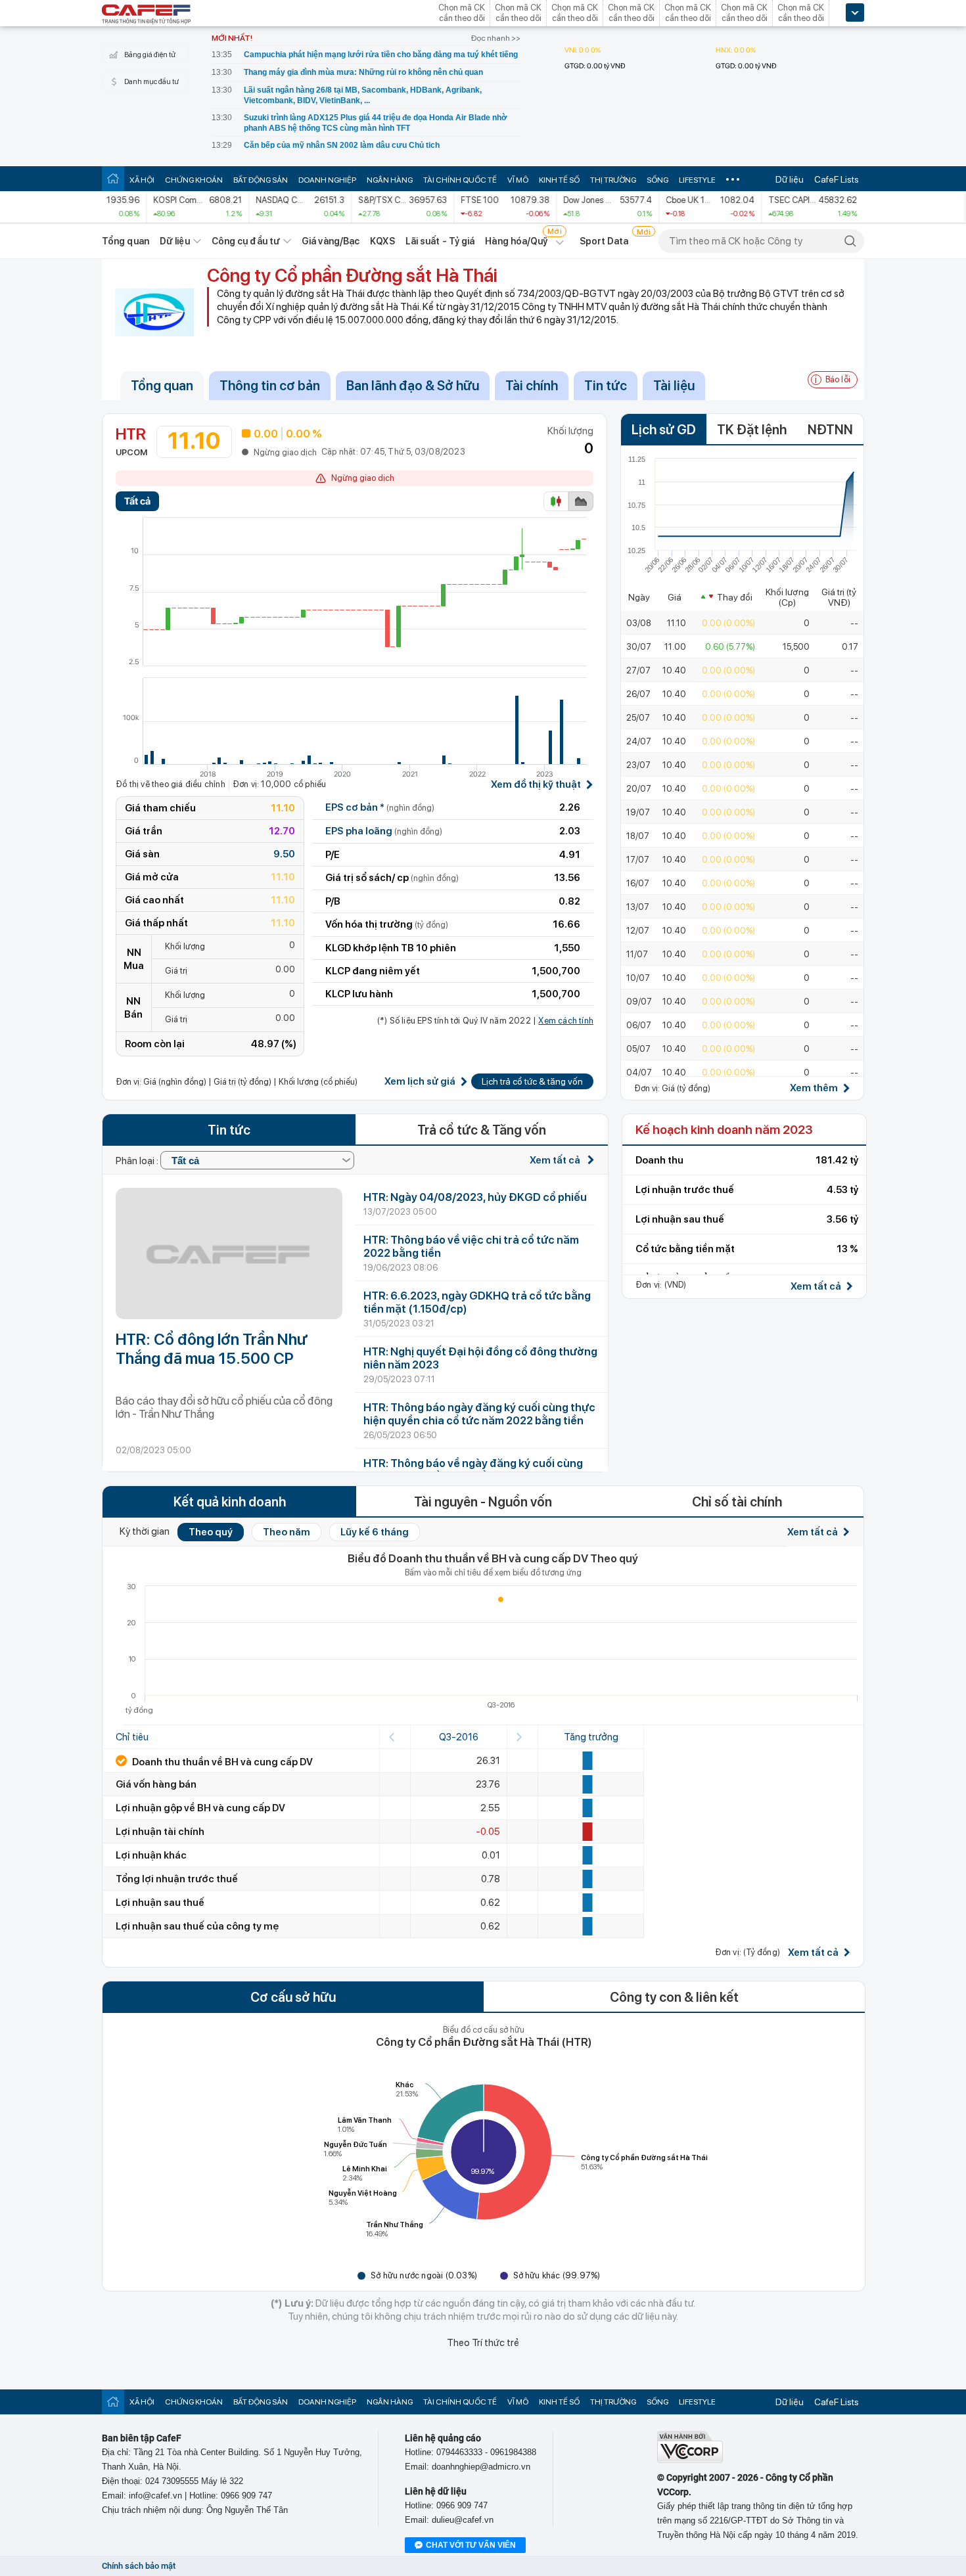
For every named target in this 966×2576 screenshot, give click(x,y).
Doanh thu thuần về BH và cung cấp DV (221, 1762)
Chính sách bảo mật (139, 2566)
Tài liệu (674, 386)
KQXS (382, 241)
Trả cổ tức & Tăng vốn (482, 1130)
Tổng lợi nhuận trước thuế (177, 1879)
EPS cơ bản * (380, 807)
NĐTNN (830, 430)
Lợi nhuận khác (151, 1855)
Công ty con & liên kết (674, 1997)
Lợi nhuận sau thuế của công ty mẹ (197, 1926)
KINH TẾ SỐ (559, 180)
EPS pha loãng (384, 831)
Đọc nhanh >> (496, 38)
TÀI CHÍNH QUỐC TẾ (460, 180)
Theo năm (287, 1532)
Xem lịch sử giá (420, 1082)
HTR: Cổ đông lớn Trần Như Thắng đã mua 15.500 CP (212, 1349)
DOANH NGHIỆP (327, 180)
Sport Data (604, 241)
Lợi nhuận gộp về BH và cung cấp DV (200, 1808)
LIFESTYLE (697, 180)
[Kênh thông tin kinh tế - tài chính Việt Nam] (147, 15)
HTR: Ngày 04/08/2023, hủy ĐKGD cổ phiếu (475, 1197)
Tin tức (606, 386)
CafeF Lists (837, 179)
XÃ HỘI (142, 180)
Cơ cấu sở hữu (293, 1997)
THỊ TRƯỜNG (613, 180)
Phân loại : (138, 1161)
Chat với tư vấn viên (471, 2545)
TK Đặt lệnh (752, 430)
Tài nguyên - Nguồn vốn (483, 1502)
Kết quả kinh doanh (230, 1502)
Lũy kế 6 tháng (375, 1532)
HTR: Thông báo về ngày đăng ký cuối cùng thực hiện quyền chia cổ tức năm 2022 (473, 1470)
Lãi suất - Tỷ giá (440, 241)
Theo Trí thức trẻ (483, 2343)
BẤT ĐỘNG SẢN (261, 180)
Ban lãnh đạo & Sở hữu (413, 386)
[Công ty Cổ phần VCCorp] (690, 2460)
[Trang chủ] (113, 178)
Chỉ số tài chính (737, 1502)
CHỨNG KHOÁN (194, 180)
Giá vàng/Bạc (331, 241)
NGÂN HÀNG (390, 180)
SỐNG (657, 180)
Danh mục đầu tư (151, 82)
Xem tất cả (556, 1160)
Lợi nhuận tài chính (160, 1832)
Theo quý (211, 1532)
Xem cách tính (566, 1021)
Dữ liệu (790, 179)
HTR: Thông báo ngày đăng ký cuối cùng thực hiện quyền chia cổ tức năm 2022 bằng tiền (479, 1414)
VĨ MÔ (518, 180)
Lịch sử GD (664, 430)
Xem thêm (814, 1088)
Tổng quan (126, 241)
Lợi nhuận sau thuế (160, 1903)
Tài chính (532, 386)
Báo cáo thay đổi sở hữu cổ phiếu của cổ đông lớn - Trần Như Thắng (224, 1407)
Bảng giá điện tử (150, 55)
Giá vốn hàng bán (156, 1784)
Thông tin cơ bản (270, 386)
